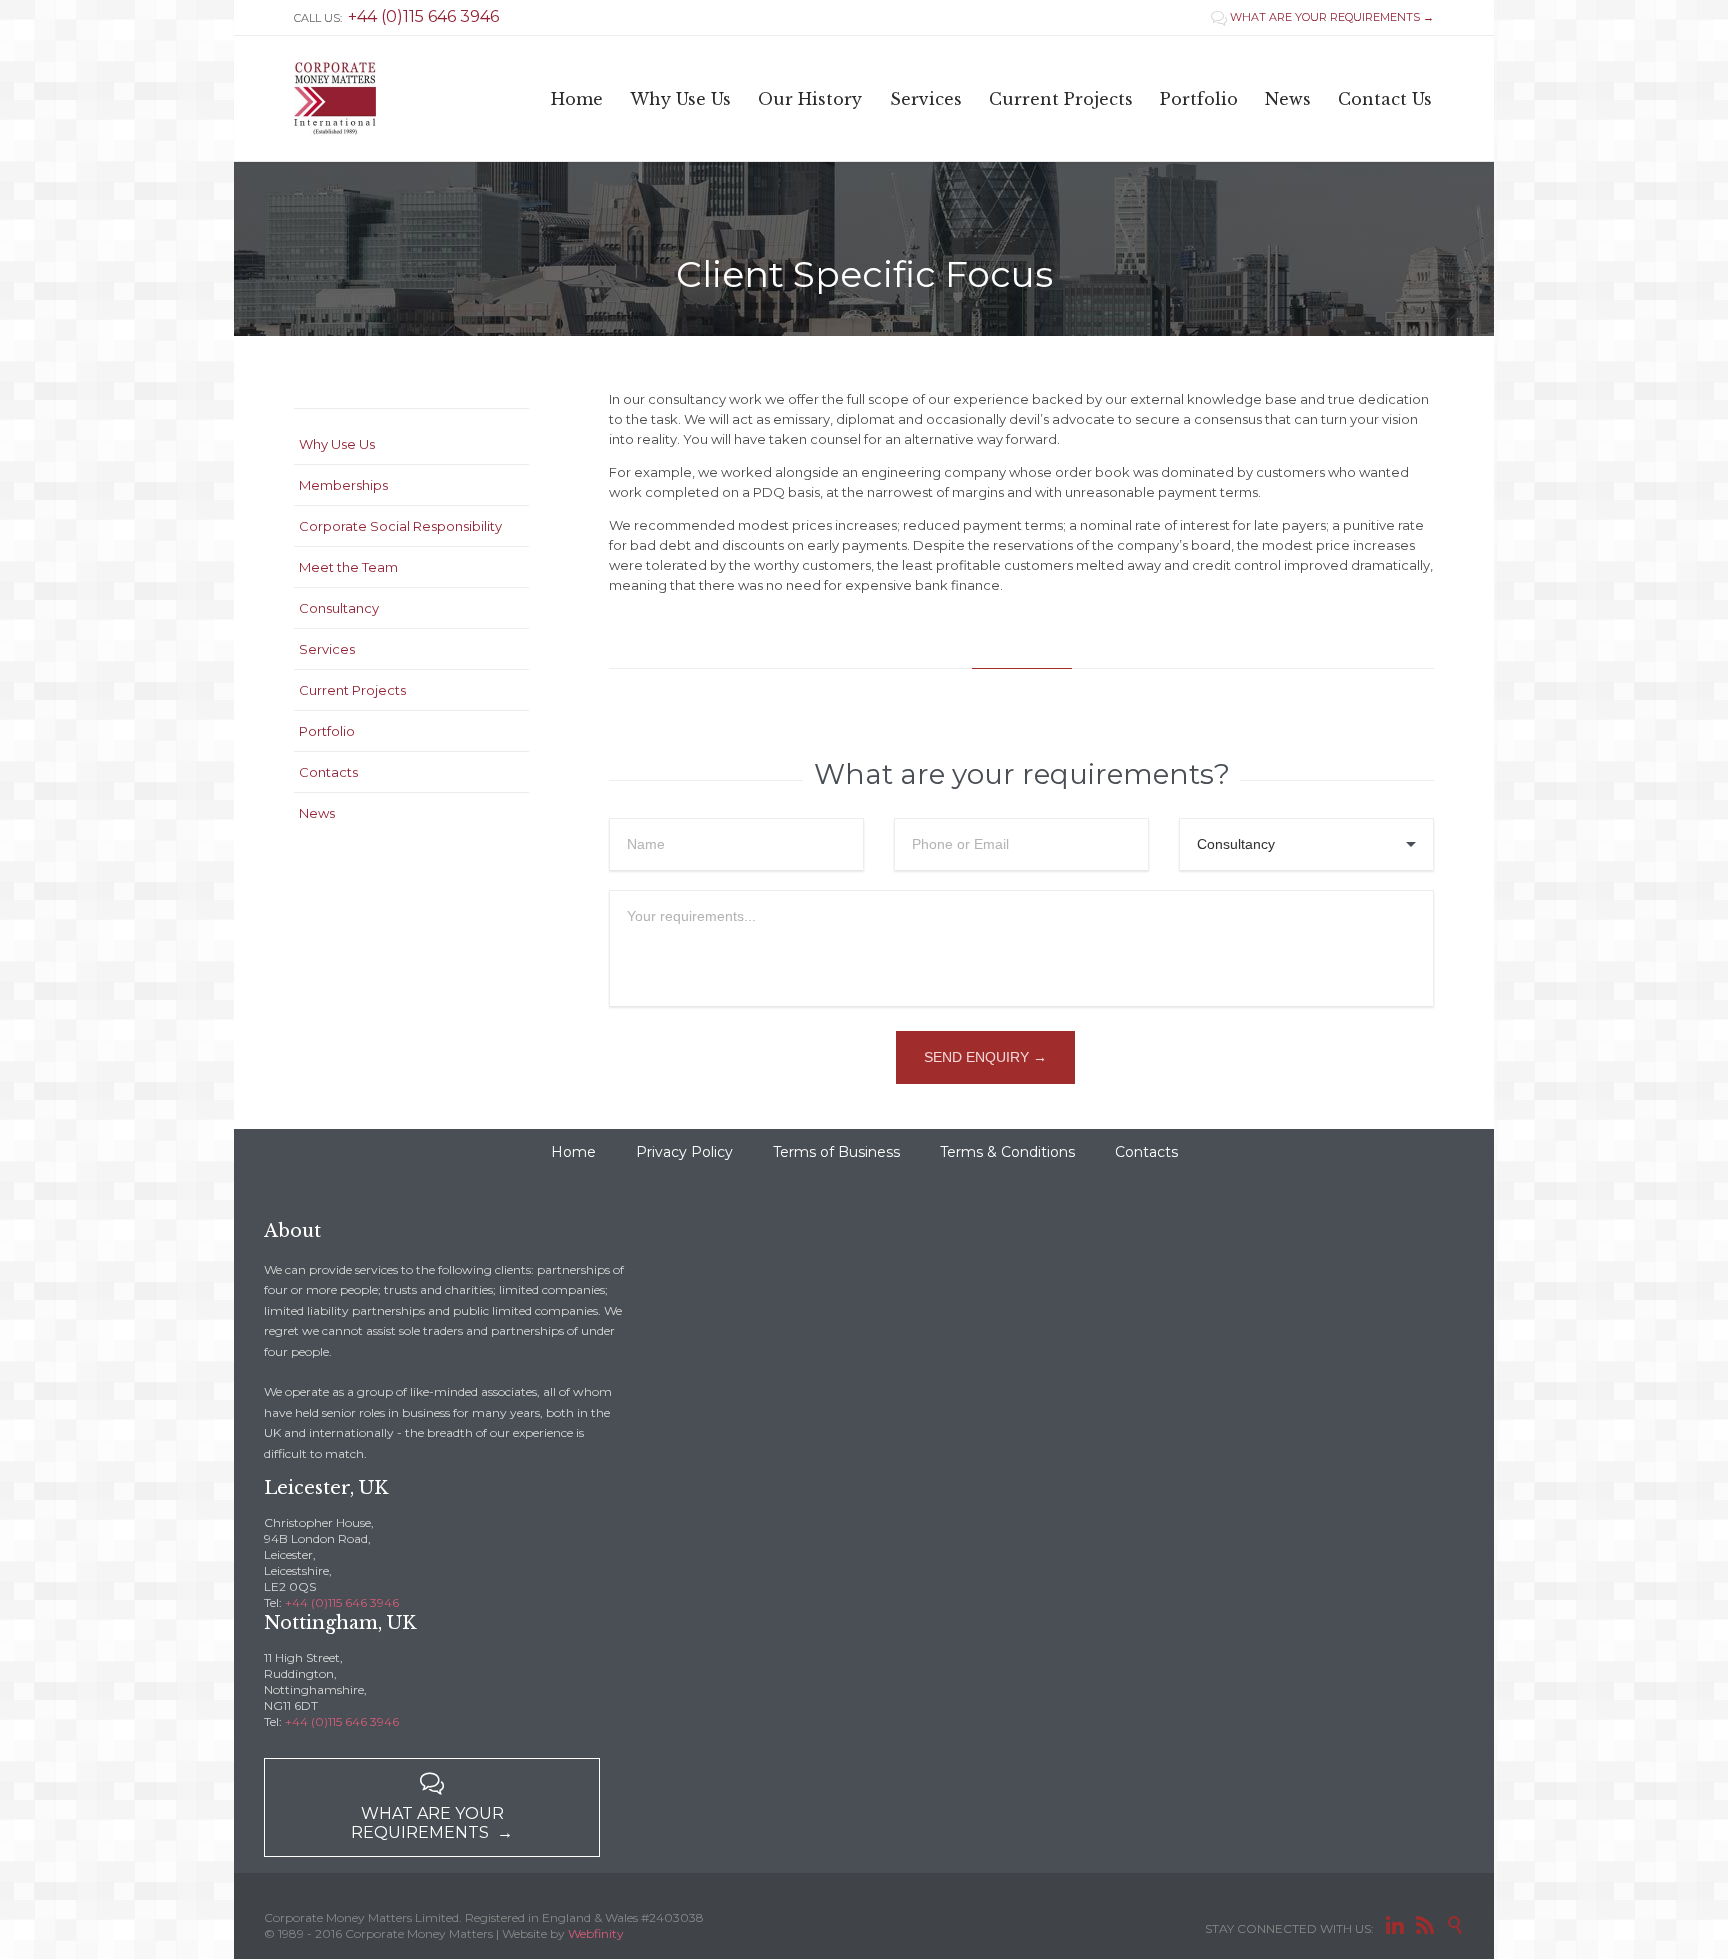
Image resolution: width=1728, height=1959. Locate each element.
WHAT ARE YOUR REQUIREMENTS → (1322, 17)
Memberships (343, 485)
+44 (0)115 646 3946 (342, 1602)
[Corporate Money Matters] (335, 98)
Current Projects (352, 690)
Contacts (328, 772)
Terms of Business (836, 1152)
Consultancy (339, 608)
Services (327, 649)
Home (573, 1152)
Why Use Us (337, 444)
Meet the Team (348, 567)
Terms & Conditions (1007, 1152)
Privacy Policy (684, 1152)
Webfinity (596, 1933)
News (317, 813)
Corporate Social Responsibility (400, 526)
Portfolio (327, 731)
